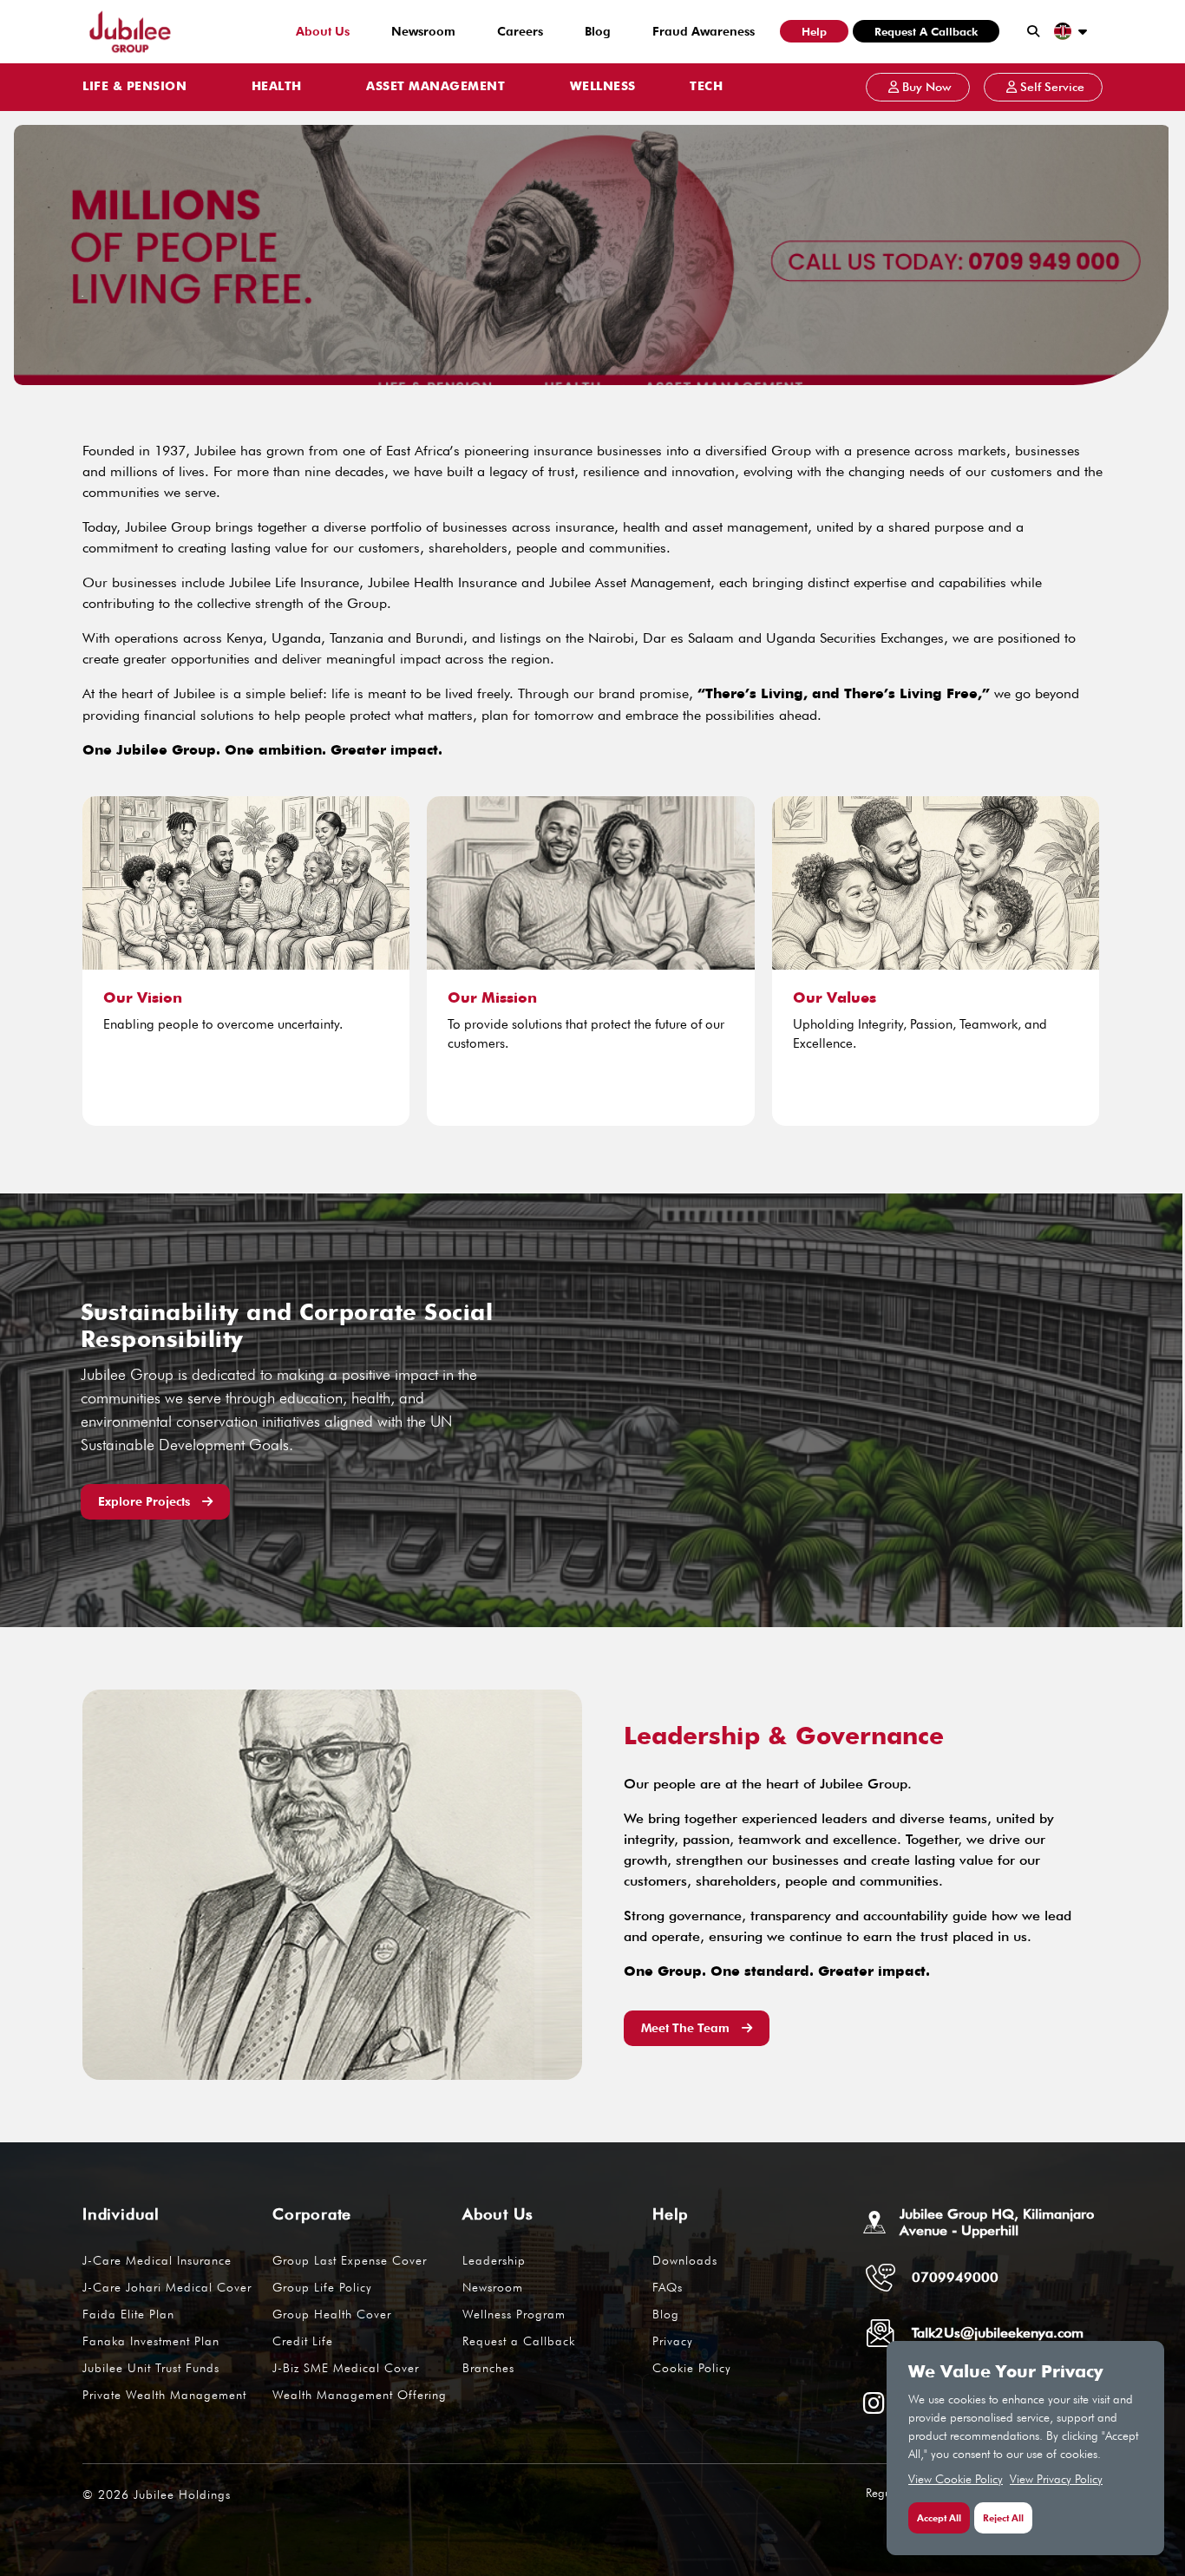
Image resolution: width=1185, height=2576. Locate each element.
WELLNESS (603, 87)
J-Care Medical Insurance (157, 2260)
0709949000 (955, 2277)
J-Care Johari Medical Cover (167, 2287)
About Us (323, 31)
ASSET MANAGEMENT (435, 87)
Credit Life (303, 2341)
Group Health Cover (332, 2314)
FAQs (668, 2287)
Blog (598, 31)
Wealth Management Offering (360, 2395)
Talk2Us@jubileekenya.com (998, 2333)
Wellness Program (514, 2314)
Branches (488, 2368)
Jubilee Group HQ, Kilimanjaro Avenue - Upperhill (997, 2222)
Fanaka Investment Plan (151, 2341)
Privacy (673, 2341)
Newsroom (423, 31)
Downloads (685, 2260)
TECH (706, 87)
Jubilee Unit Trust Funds (151, 2368)
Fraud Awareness (704, 31)
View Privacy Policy (1056, 2479)
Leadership (494, 2260)
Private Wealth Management (164, 2395)
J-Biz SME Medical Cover (346, 2368)
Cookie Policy (692, 2368)
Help (814, 31)
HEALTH (277, 87)
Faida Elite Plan (128, 2314)
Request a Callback (926, 31)
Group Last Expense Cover (350, 2260)
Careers (520, 31)
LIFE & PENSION (134, 87)
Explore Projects (146, 1501)
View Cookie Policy (956, 2479)
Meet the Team (687, 2028)
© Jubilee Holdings (157, 2494)
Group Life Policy (322, 2287)
